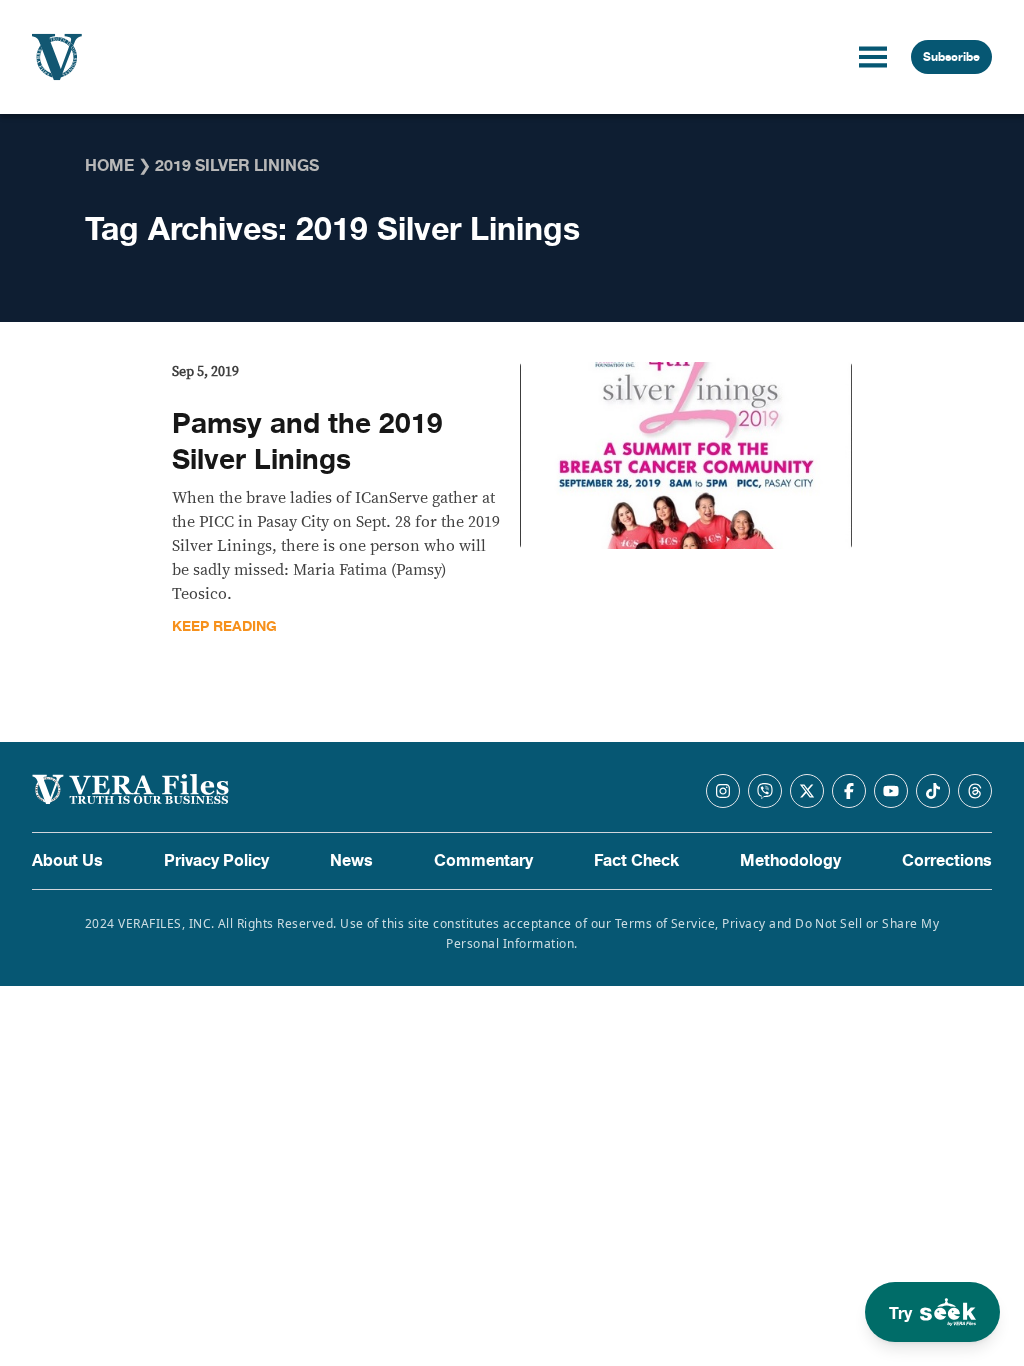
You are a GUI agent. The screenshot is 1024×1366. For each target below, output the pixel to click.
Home (109, 166)
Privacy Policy (216, 861)
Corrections (947, 861)
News (351, 861)
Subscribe (951, 57)
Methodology (790, 861)
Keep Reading (224, 626)
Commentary (483, 861)
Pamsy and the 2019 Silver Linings (307, 442)
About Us (67, 861)
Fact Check (636, 861)
